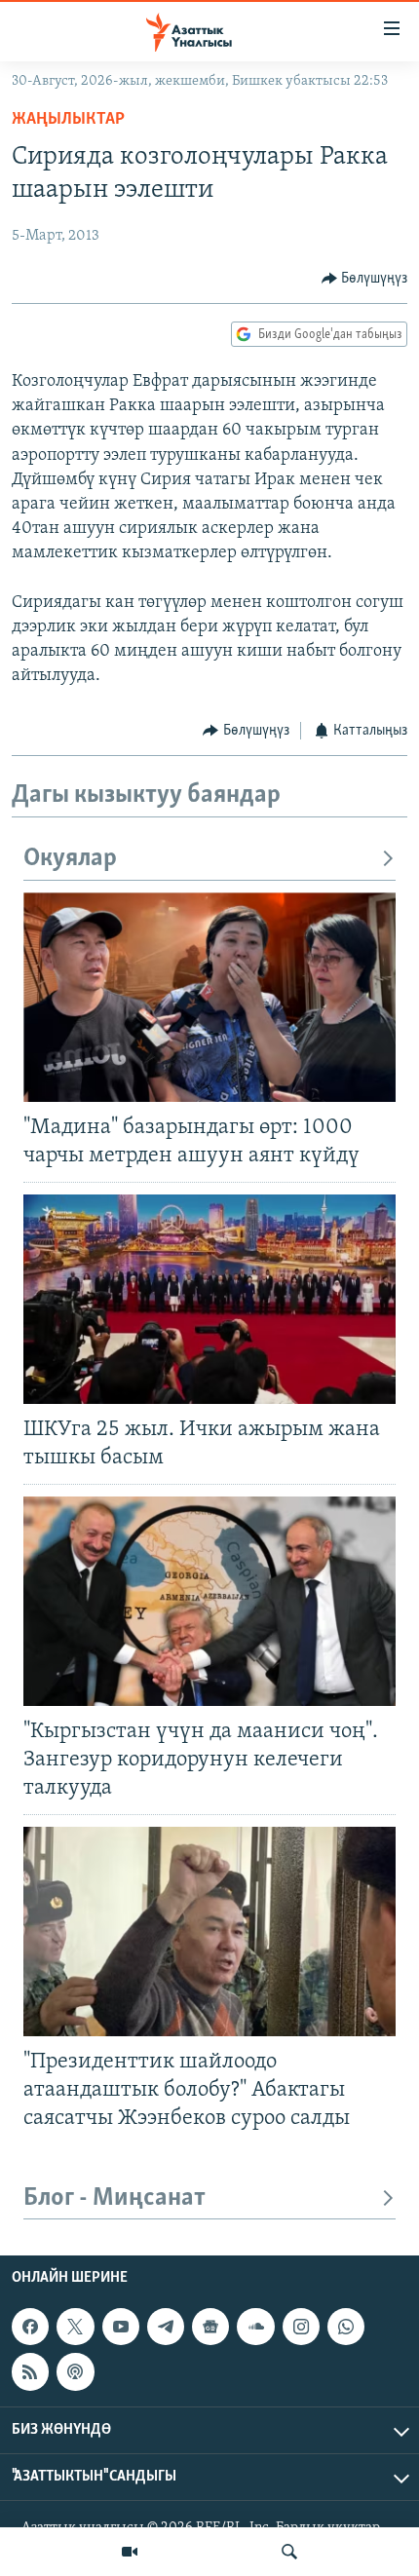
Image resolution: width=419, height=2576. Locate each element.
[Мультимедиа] (130, 2552)
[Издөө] (289, 2552)
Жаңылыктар (68, 120)
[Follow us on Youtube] (121, 2327)
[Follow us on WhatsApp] (346, 2327)
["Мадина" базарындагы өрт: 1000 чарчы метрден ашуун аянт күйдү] (209, 997)
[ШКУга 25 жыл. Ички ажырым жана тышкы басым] (209, 1299)
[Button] (365, 279)
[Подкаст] (75, 2372)
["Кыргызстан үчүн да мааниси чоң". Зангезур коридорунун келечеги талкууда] (209, 1601)
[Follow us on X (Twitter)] (75, 2327)
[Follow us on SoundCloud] (255, 2327)
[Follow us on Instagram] (301, 2327)
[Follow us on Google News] (210, 2327)
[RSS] (30, 2372)
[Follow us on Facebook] (30, 2327)
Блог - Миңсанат (114, 2198)
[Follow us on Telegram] (166, 2327)
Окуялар (70, 859)
